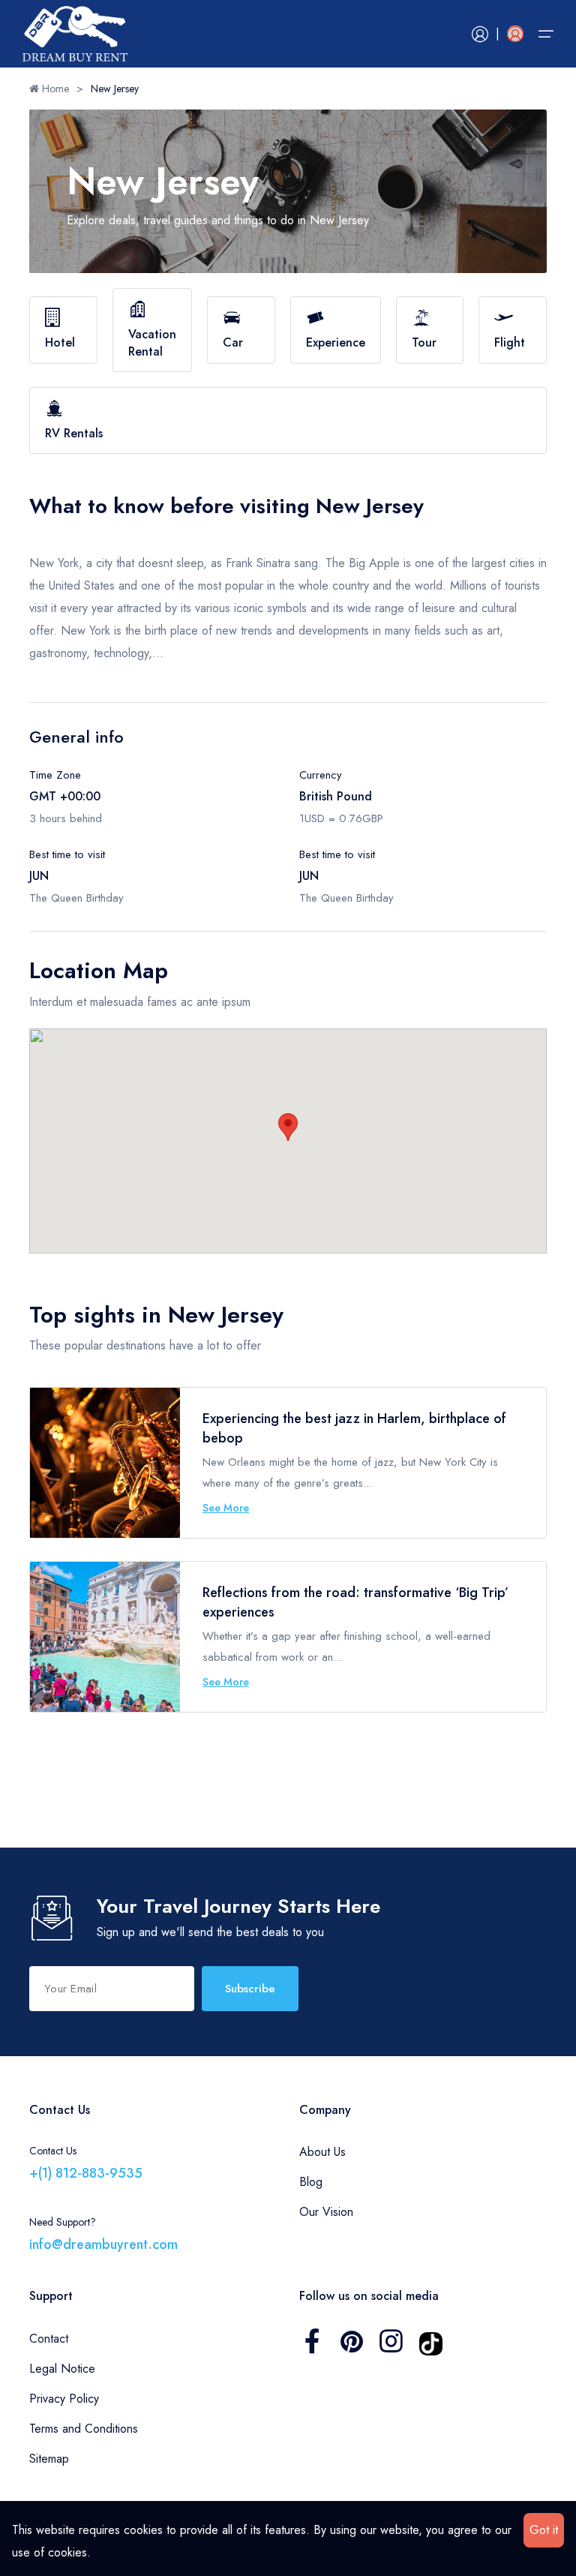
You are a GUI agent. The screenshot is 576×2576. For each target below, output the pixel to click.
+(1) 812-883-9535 (86, 2173)
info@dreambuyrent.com (103, 2244)
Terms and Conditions (84, 2429)
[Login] (480, 34)
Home (54, 89)
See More (226, 1508)
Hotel (60, 342)
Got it (544, 2530)
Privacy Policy (64, 2399)
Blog (311, 2182)
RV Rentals (74, 433)
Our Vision (326, 2212)
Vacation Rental (152, 342)
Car (233, 342)
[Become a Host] (515, 34)
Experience (336, 342)
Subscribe (250, 1989)
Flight (510, 342)
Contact (49, 2339)
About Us (322, 2152)
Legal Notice (62, 2369)
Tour (424, 342)
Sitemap (49, 2459)
